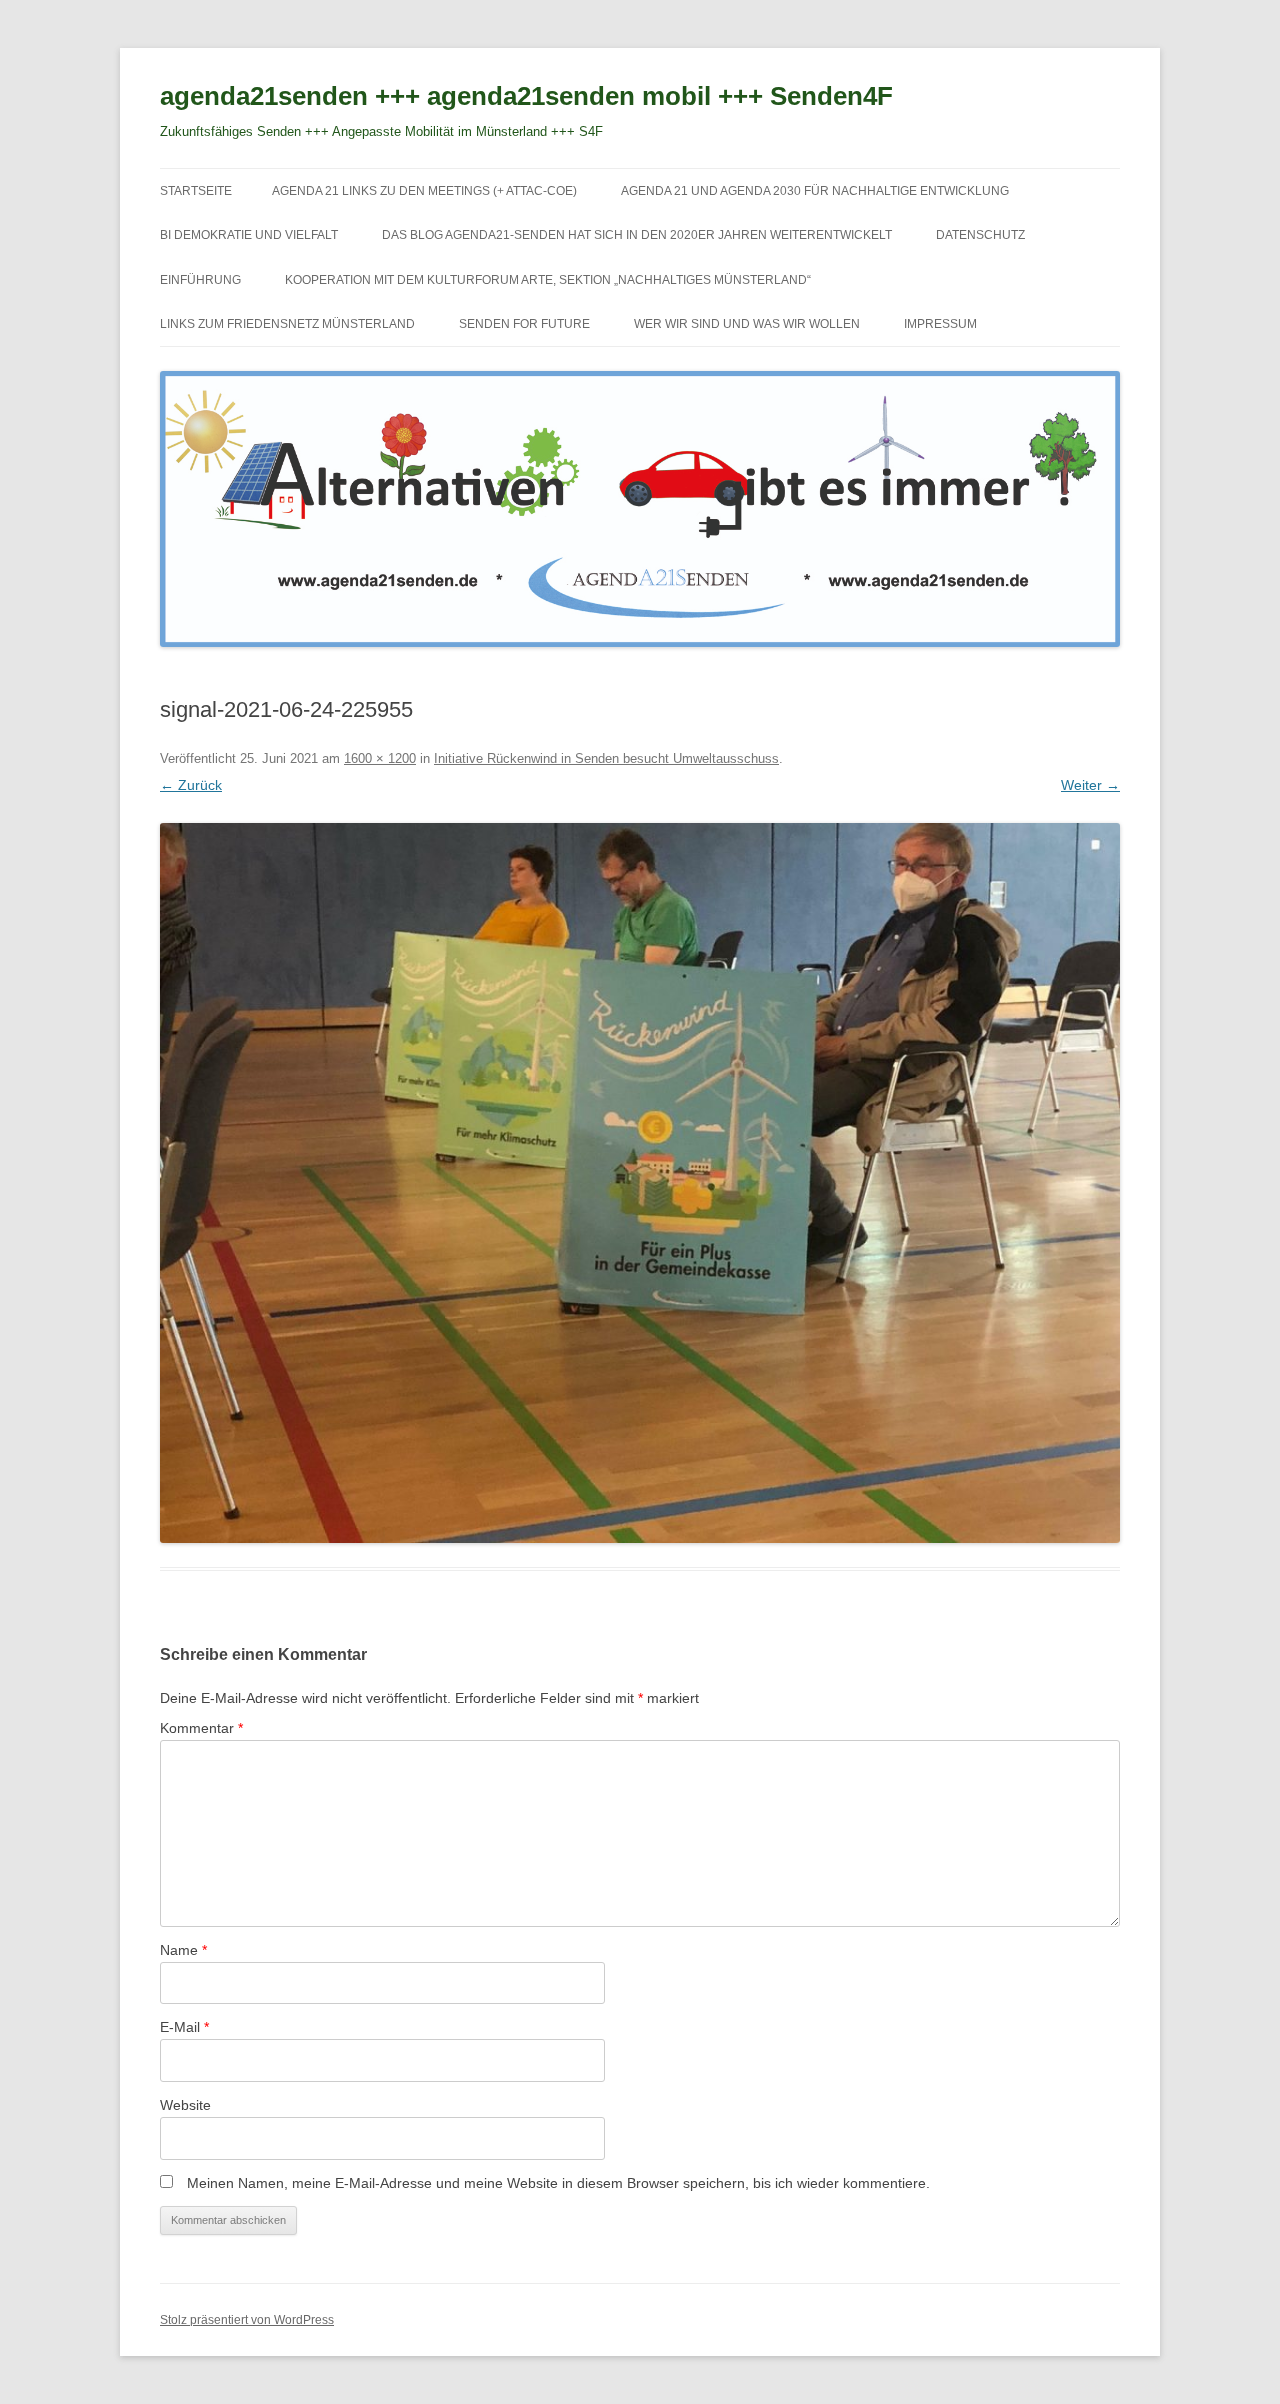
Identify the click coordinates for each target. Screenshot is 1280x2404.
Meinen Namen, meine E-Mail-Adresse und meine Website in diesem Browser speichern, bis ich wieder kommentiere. (558, 2183)
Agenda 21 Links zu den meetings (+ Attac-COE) (424, 191)
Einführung (200, 280)
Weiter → (1090, 785)
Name (183, 1950)
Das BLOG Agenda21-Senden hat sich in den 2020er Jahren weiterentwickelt (637, 235)
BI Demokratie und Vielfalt (249, 235)
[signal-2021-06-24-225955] (640, 1183)
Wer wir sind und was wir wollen (747, 324)
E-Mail (184, 2027)
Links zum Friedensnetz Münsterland (287, 324)
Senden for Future (524, 324)
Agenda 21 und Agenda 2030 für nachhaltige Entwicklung (815, 191)
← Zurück (191, 785)
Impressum (940, 324)
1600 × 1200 (380, 758)
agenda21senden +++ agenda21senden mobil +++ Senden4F (526, 96)
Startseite (196, 191)
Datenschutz (980, 235)
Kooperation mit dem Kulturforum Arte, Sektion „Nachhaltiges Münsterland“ (548, 280)
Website (185, 2105)
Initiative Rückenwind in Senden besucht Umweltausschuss (606, 758)
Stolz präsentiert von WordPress (247, 2320)
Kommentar (201, 1728)
